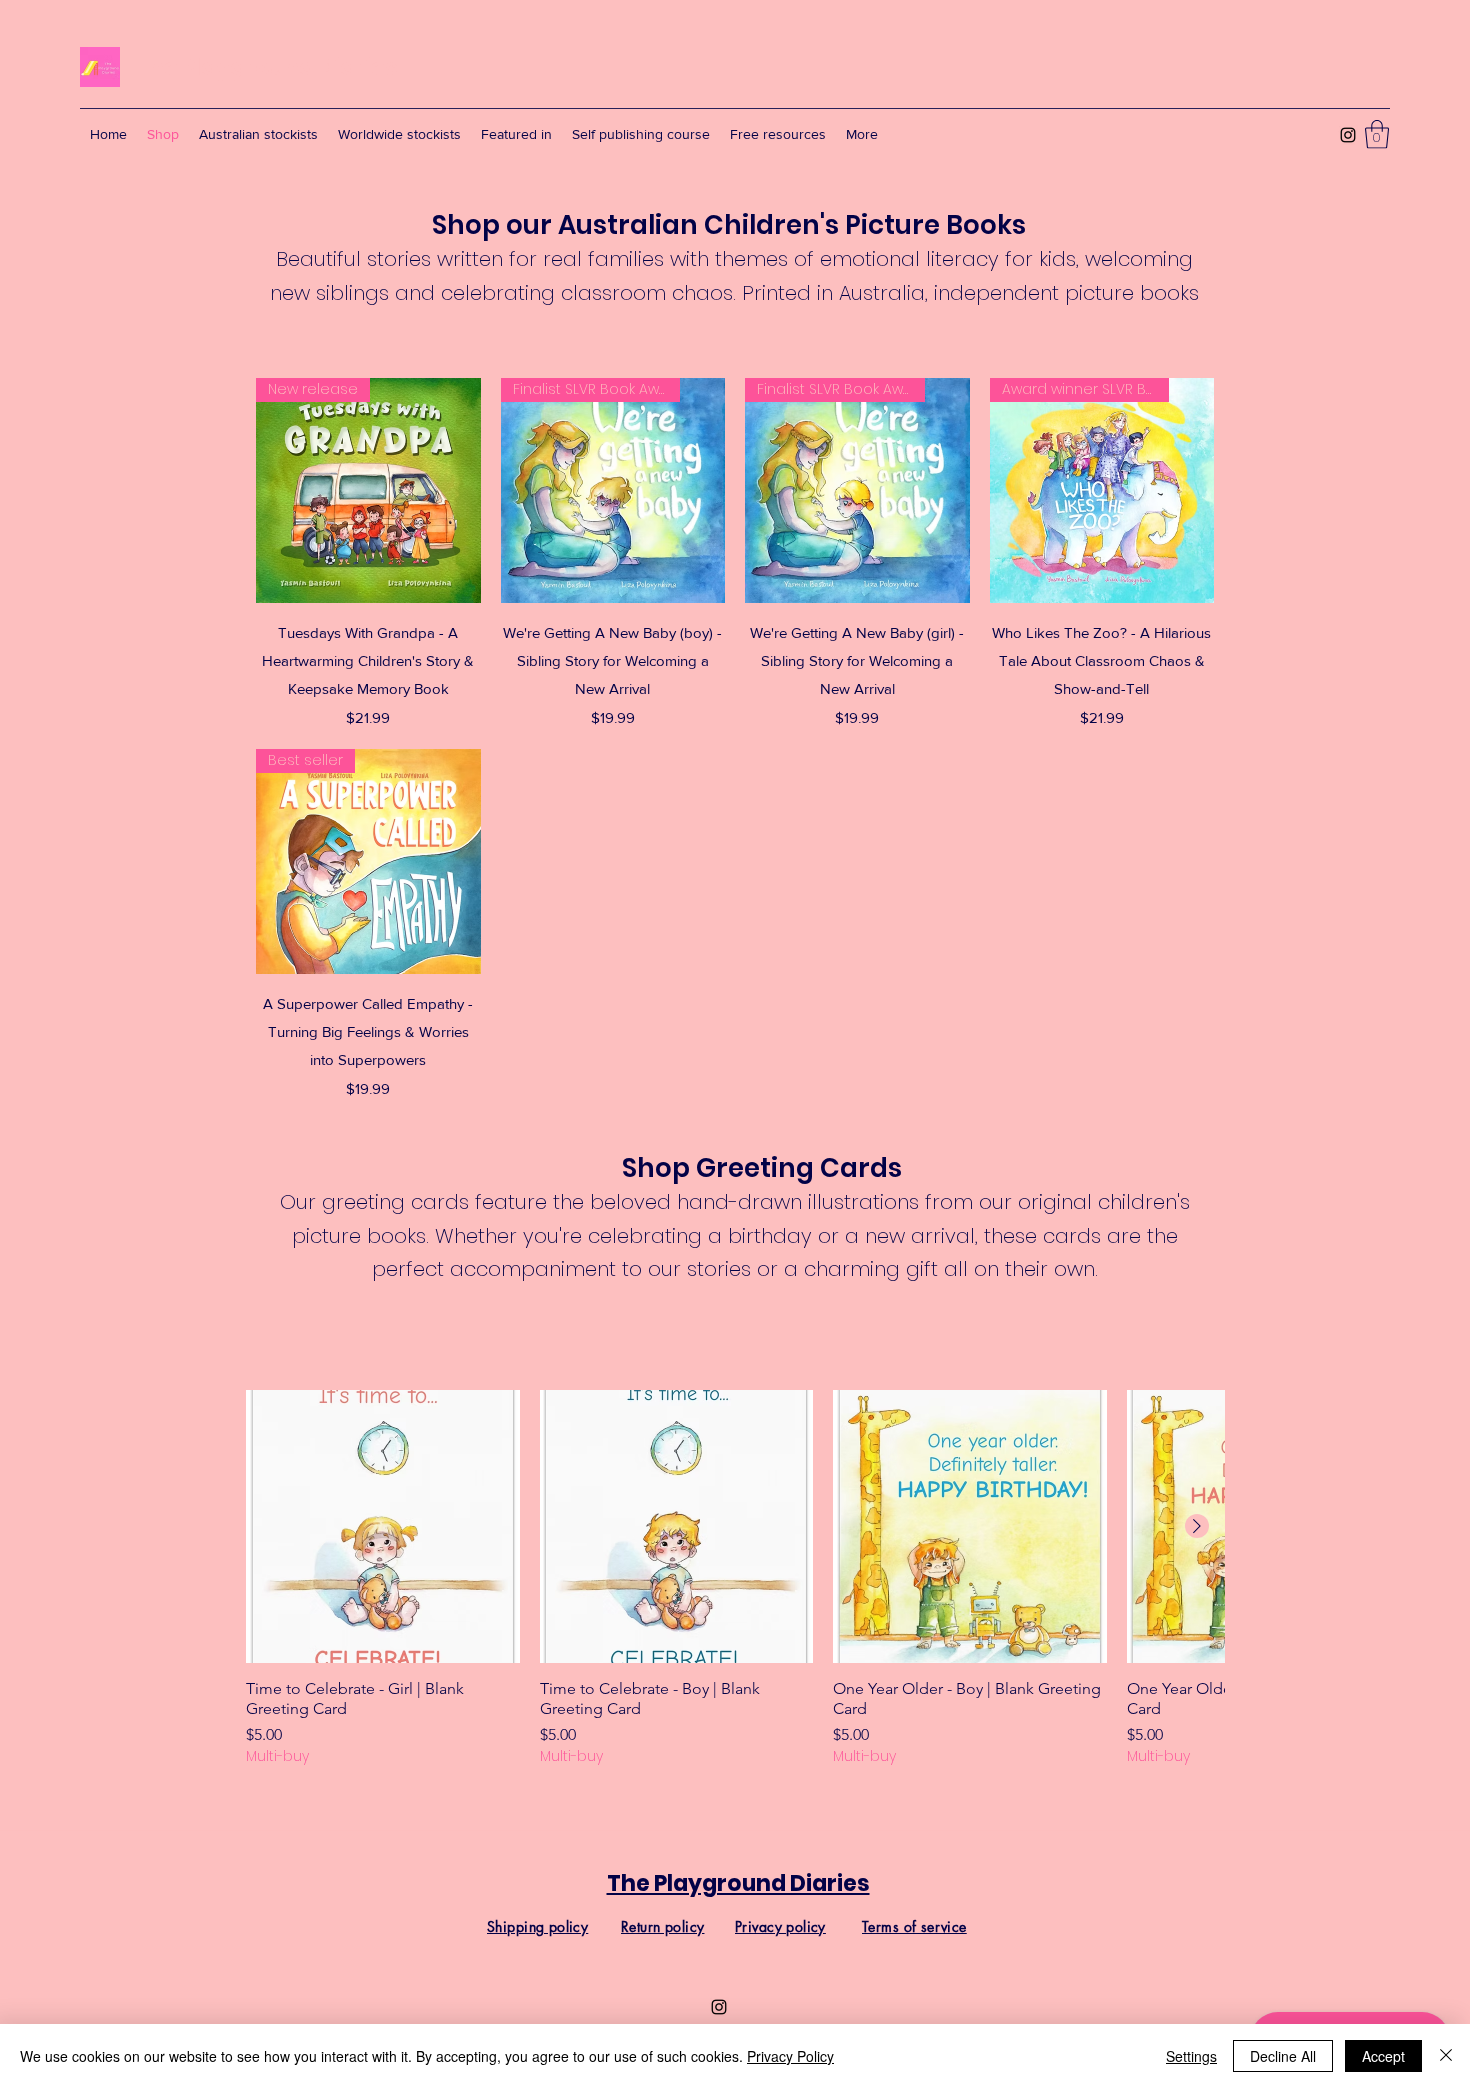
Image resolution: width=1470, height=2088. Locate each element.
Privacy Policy (790, 2056)
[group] (735, 1578)
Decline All (1283, 2056)
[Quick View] (383, 1527)
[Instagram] (1348, 135)
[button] (1377, 134)
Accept (1383, 2056)
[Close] (1446, 2056)
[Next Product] (1197, 1526)
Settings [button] (1191, 2056)
